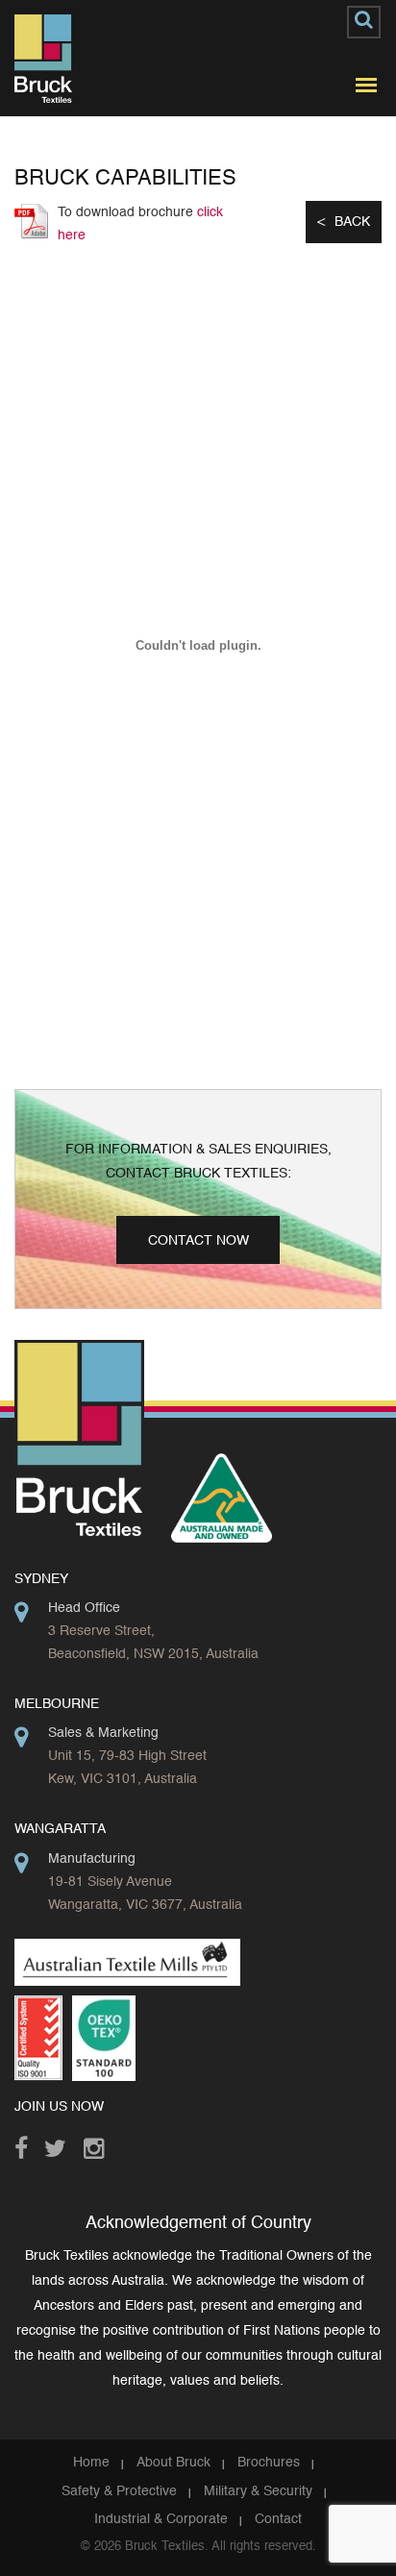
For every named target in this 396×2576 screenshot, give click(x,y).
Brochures (269, 2463)
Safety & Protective (119, 2491)
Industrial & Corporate (161, 2519)
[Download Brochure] (31, 221)
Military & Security (258, 2491)
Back (352, 222)
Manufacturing (92, 1859)
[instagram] (99, 2143)
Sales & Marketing (103, 1733)
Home (91, 2463)
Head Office (84, 1608)
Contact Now (198, 1241)
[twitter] (59, 2143)
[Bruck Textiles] (43, 59)
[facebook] (29, 2143)
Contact (278, 2519)
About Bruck (173, 2463)
